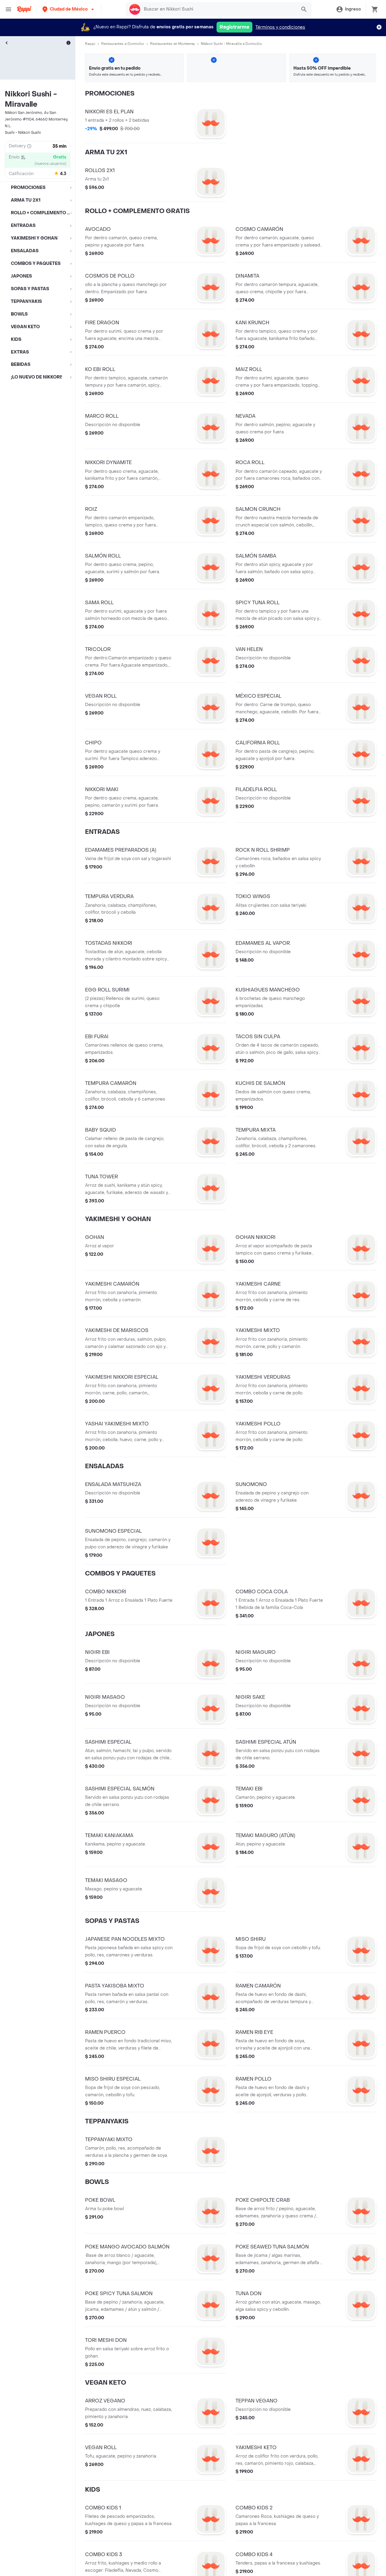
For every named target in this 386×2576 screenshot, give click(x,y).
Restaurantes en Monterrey (172, 44)
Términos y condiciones (280, 27)
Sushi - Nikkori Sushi (23, 133)
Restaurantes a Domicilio (123, 44)
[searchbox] (218, 9)
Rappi (90, 44)
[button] (69, 9)
